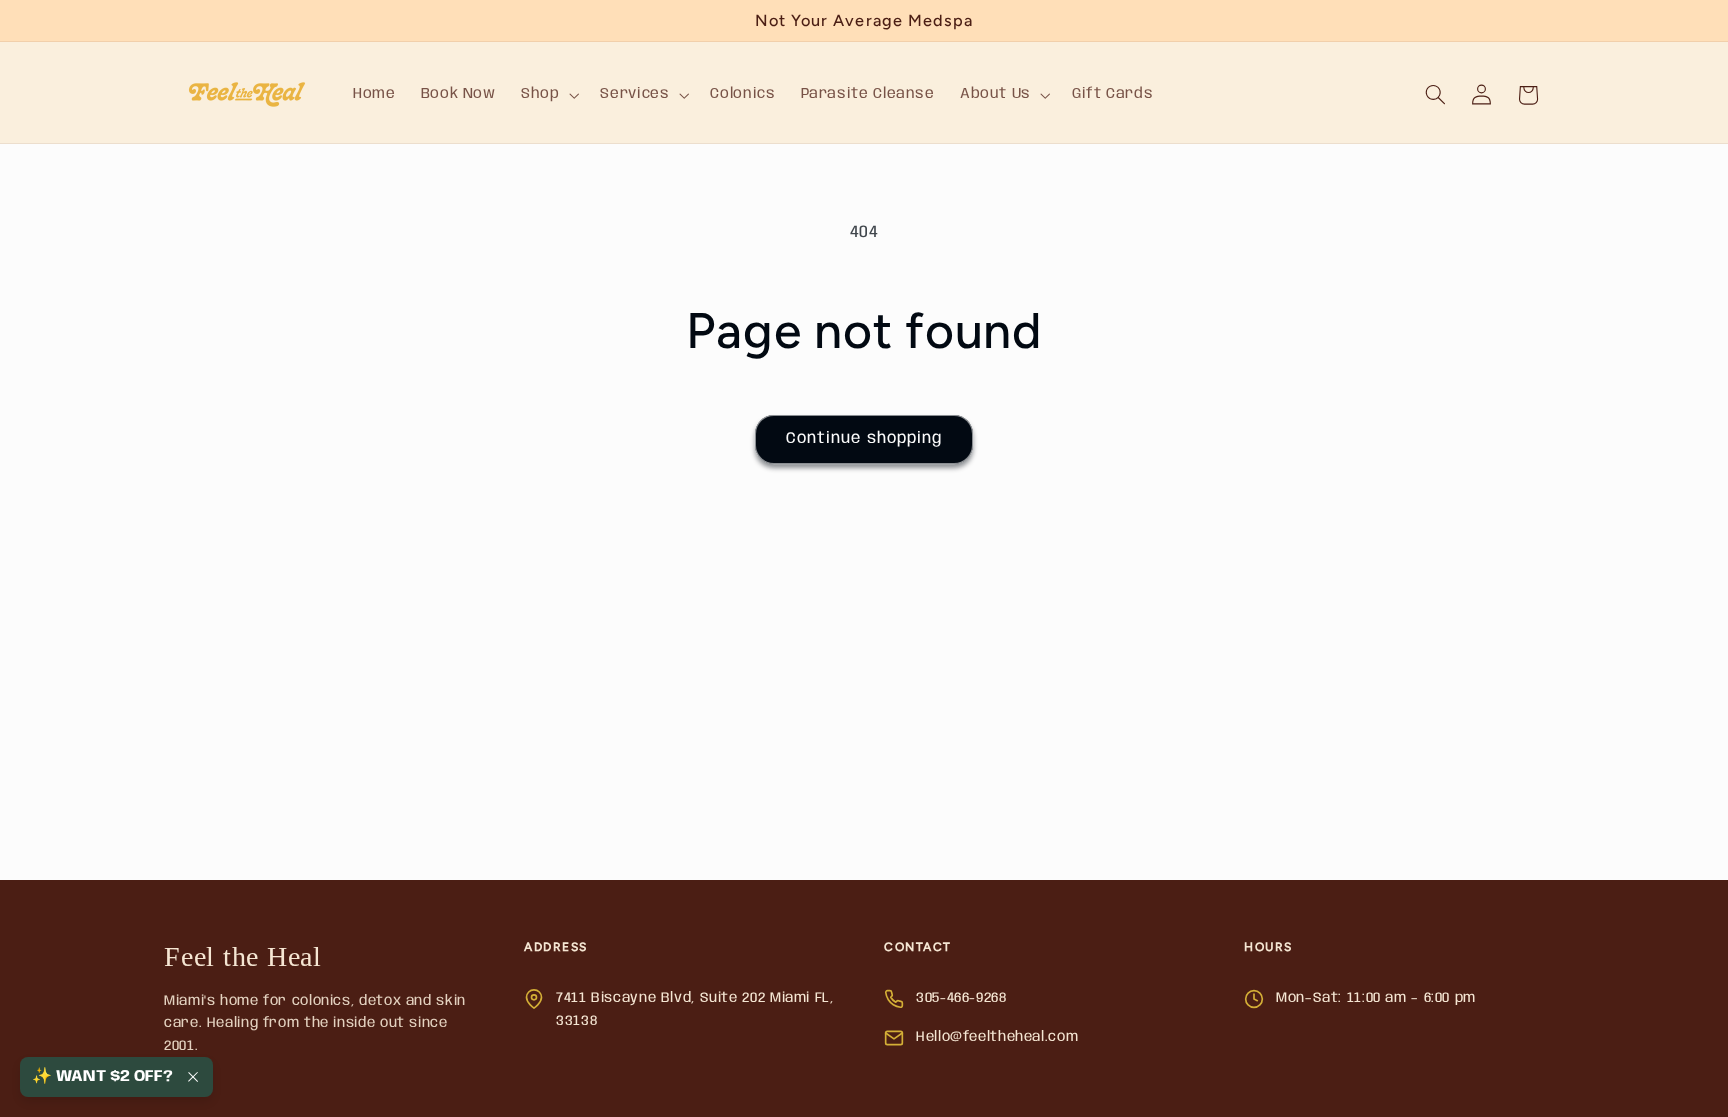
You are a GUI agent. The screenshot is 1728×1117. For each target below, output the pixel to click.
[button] (547, 95)
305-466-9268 (961, 998)
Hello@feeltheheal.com (997, 1037)
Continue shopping (864, 438)
